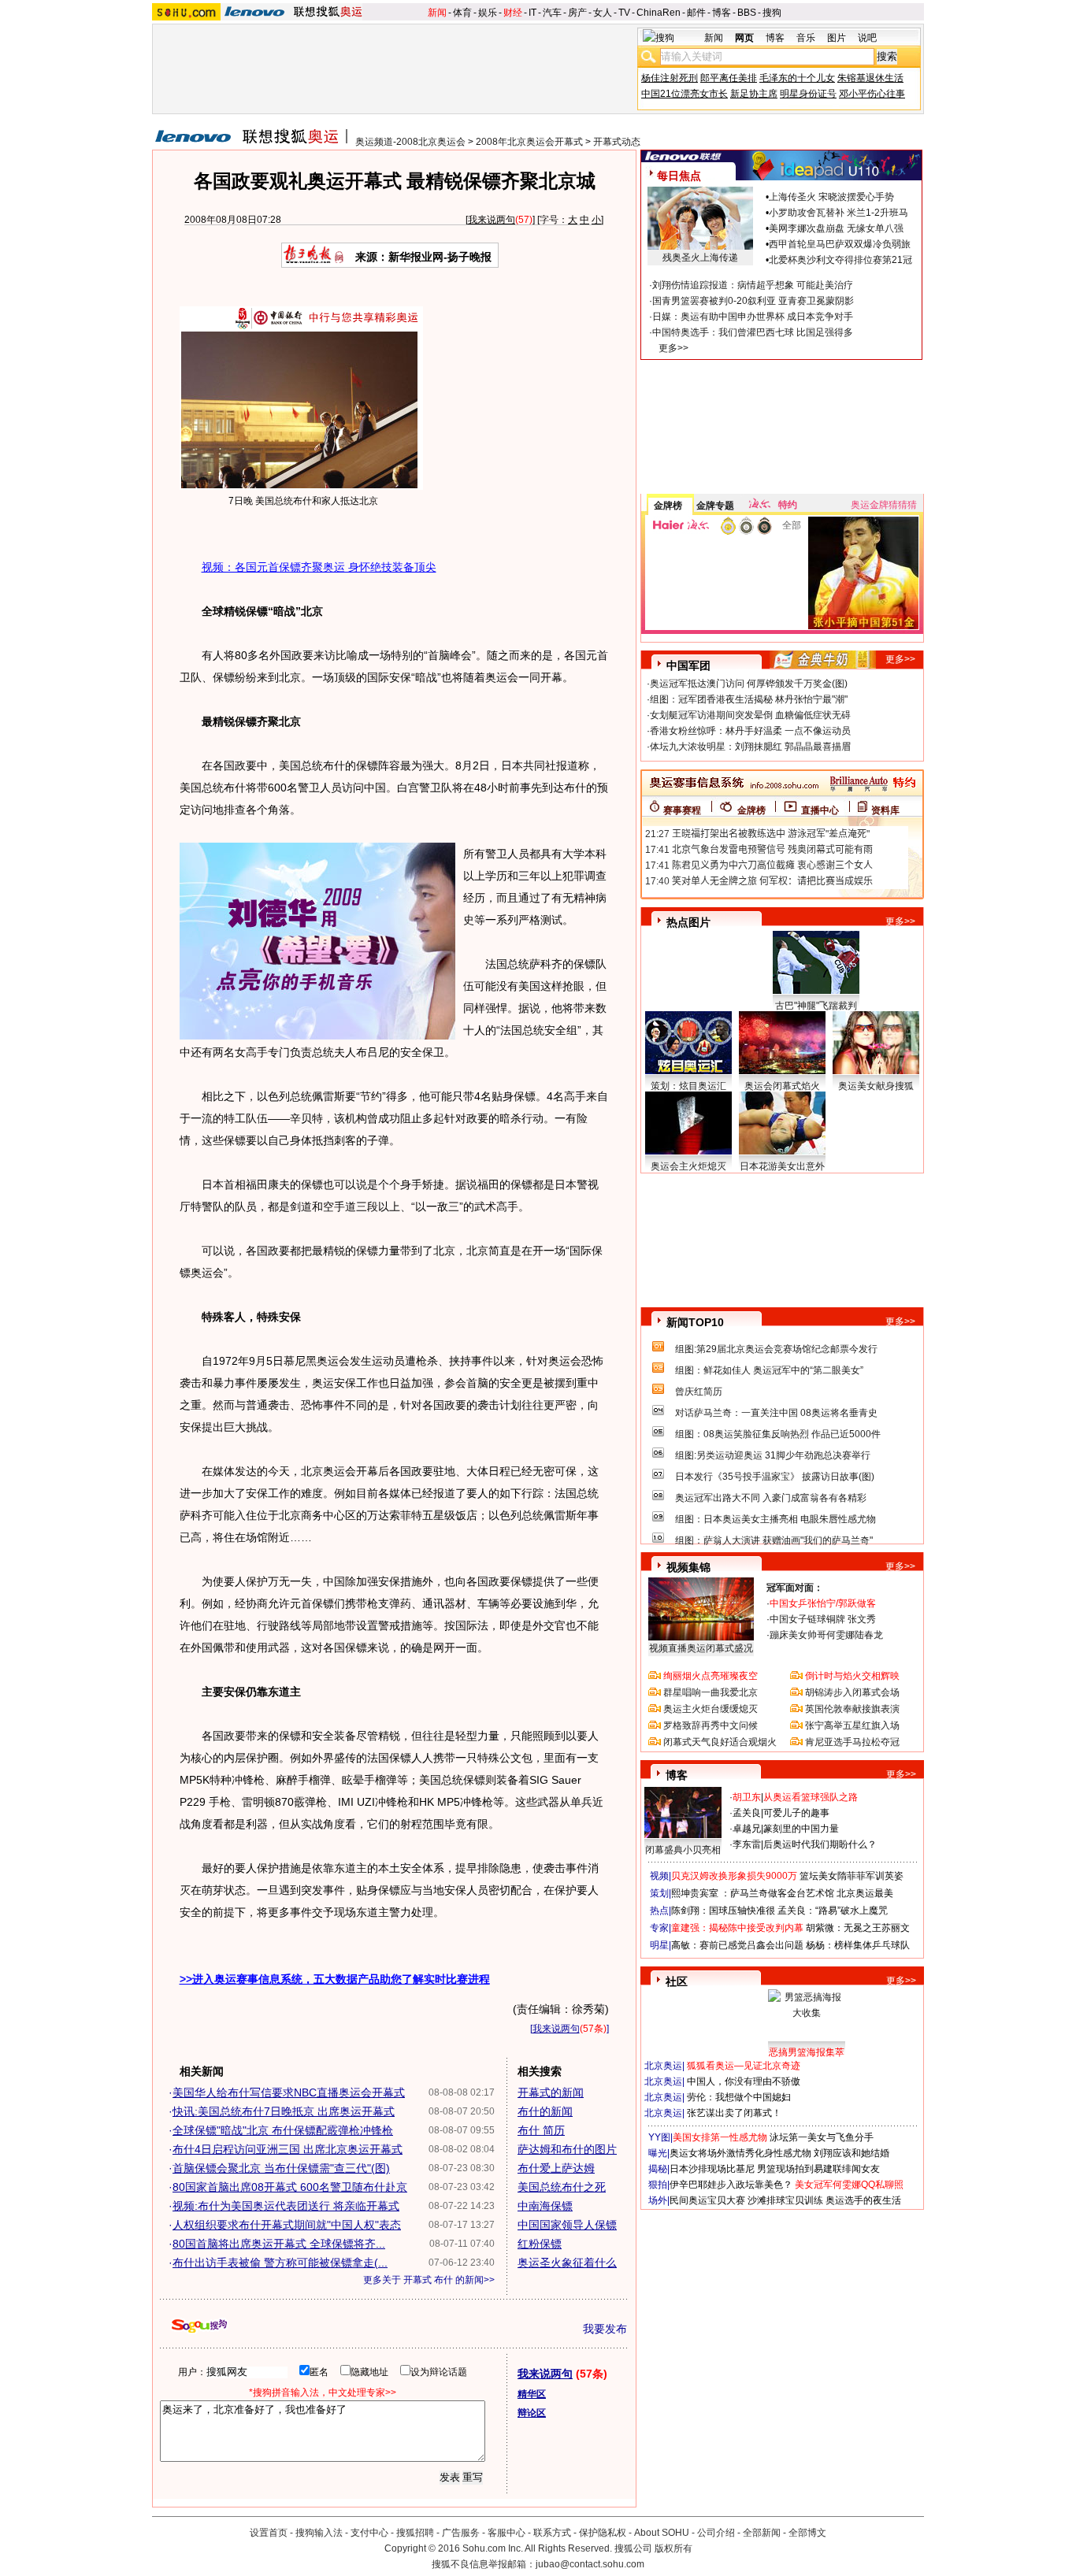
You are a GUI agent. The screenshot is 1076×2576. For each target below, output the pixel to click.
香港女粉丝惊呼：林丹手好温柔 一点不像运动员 (750, 731)
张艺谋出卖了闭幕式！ (734, 2113)
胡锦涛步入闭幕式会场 (852, 1692)
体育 (462, 13)
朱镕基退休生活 (870, 78)
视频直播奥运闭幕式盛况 (701, 1648)
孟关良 (747, 1813)
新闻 (437, 13)
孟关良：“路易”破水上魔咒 (833, 1911)
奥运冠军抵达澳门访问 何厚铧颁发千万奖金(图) (749, 684)
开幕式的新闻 (551, 2092)
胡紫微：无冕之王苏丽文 (858, 1928)
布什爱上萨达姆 (556, 2168)
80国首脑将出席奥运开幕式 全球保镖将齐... (279, 2244)
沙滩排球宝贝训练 (785, 2200)
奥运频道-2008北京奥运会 (410, 142)
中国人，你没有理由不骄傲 (744, 2081)
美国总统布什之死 (562, 2187)
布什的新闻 (545, 2111)
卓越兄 (747, 1829)
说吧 (867, 38)
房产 (577, 13)
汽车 (552, 13)
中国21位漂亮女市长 (685, 94)
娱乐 (488, 13)
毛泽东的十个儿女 (797, 78)
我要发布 (605, 2329)
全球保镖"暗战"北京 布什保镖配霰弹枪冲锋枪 (283, 2130)
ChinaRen (659, 13)
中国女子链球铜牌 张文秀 (823, 1619)
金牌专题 (715, 506)
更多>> (673, 348)
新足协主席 (754, 94)
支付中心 (369, 2533)
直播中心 (820, 810)
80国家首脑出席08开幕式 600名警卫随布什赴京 (290, 2187)
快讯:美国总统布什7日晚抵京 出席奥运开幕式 (284, 2111)
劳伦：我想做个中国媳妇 (739, 2097)
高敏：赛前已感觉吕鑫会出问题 (737, 1945)
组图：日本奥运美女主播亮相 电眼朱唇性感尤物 (775, 1519)
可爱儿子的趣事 (796, 1813)
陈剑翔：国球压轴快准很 (723, 1911)
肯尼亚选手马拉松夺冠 (852, 1742)
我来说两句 (492, 220)
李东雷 (747, 1844)
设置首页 (269, 2533)
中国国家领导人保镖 (567, 2225)
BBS (747, 13)
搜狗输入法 (319, 2533)
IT (532, 13)
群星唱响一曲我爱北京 (711, 1692)
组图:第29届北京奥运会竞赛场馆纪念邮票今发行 (776, 1349)
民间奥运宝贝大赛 (707, 2200)
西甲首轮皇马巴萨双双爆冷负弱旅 (840, 244)
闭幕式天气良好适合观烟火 (720, 1742)
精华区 (532, 2394)
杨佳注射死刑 (670, 78)
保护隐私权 (603, 2533)
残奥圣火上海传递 (700, 258)
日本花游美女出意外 (782, 1166)
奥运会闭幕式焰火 (782, 1086)
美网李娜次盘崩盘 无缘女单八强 (836, 228)
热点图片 (688, 922)
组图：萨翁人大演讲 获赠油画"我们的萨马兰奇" (774, 1540)
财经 (513, 13)
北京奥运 (663, 2066)
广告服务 (461, 2533)
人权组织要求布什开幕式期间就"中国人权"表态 (287, 2225)
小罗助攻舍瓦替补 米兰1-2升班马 (839, 213)
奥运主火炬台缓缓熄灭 (711, 1709)
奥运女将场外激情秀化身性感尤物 (740, 2153)
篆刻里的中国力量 (801, 1829)
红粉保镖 (540, 2244)
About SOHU (662, 2533)
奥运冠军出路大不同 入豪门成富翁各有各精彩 (771, 1498)
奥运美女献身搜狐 (876, 1086)
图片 (837, 38)
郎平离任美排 (729, 78)
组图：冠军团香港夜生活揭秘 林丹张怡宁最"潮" (749, 699)
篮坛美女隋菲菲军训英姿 (852, 1876)
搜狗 (772, 13)
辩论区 (532, 2413)
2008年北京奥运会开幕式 (529, 142)
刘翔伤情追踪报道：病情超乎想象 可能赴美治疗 (753, 285)
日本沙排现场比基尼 (712, 2169)
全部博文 (807, 2533)
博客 (722, 13)
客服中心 (506, 2533)
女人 (603, 13)
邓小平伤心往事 (872, 94)
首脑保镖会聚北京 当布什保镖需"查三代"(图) (281, 2168)
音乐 (806, 38)
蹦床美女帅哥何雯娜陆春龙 (826, 1635)
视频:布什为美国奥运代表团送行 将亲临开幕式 (286, 2206)
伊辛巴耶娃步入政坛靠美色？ (731, 2185)
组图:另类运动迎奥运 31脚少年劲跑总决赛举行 (773, 1455)
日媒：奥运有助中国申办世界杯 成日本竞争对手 (753, 317)
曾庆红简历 (699, 1392)
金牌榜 (668, 506)
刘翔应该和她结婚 (852, 2153)
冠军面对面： (795, 1588)
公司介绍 (716, 2533)
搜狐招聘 (415, 2533)
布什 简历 (541, 2130)
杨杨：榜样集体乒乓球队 (858, 1945)
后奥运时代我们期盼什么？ (820, 1844)
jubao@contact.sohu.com (590, 2564)
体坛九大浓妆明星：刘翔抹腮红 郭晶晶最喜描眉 (750, 747)
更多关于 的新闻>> (429, 2280)
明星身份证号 (808, 94)
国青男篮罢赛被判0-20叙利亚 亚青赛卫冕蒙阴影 (753, 301)
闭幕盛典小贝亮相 (683, 1850)
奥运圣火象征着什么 (567, 2263)
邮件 (696, 13)
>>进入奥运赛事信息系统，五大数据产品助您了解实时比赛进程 (335, 1979)
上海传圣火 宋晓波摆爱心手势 (831, 197)
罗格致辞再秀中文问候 (711, 1725)
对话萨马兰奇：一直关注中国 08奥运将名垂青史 (776, 1413)
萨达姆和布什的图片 (567, 2149)
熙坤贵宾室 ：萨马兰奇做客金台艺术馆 (753, 1893)
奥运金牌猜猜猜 (884, 505)
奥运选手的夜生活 (863, 2200)
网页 (744, 38)
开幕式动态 (617, 142)
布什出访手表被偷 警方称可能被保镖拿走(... (280, 2263)
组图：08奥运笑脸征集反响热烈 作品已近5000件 (778, 1434)
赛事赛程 (682, 810)
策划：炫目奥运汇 (688, 1086)
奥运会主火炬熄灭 (688, 1166)
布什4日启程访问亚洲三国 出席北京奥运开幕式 (288, 2149)
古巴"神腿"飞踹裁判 (816, 1006)
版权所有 (673, 2548)
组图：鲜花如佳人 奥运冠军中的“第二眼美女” (769, 1370)
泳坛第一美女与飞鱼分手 (822, 2137)
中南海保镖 (545, 2206)
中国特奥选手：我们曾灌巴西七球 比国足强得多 (753, 332)
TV (624, 13)
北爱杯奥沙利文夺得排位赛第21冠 (840, 260)
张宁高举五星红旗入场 (852, 1725)
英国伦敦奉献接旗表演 (852, 1709)
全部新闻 (762, 2533)
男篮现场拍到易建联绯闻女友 (818, 2169)
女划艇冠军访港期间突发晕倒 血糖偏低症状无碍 (750, 715)
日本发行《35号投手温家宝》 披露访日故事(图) (775, 1477)
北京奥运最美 (865, 1893)
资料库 (885, 810)
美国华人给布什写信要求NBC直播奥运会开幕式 (289, 2092)
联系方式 (552, 2533)
